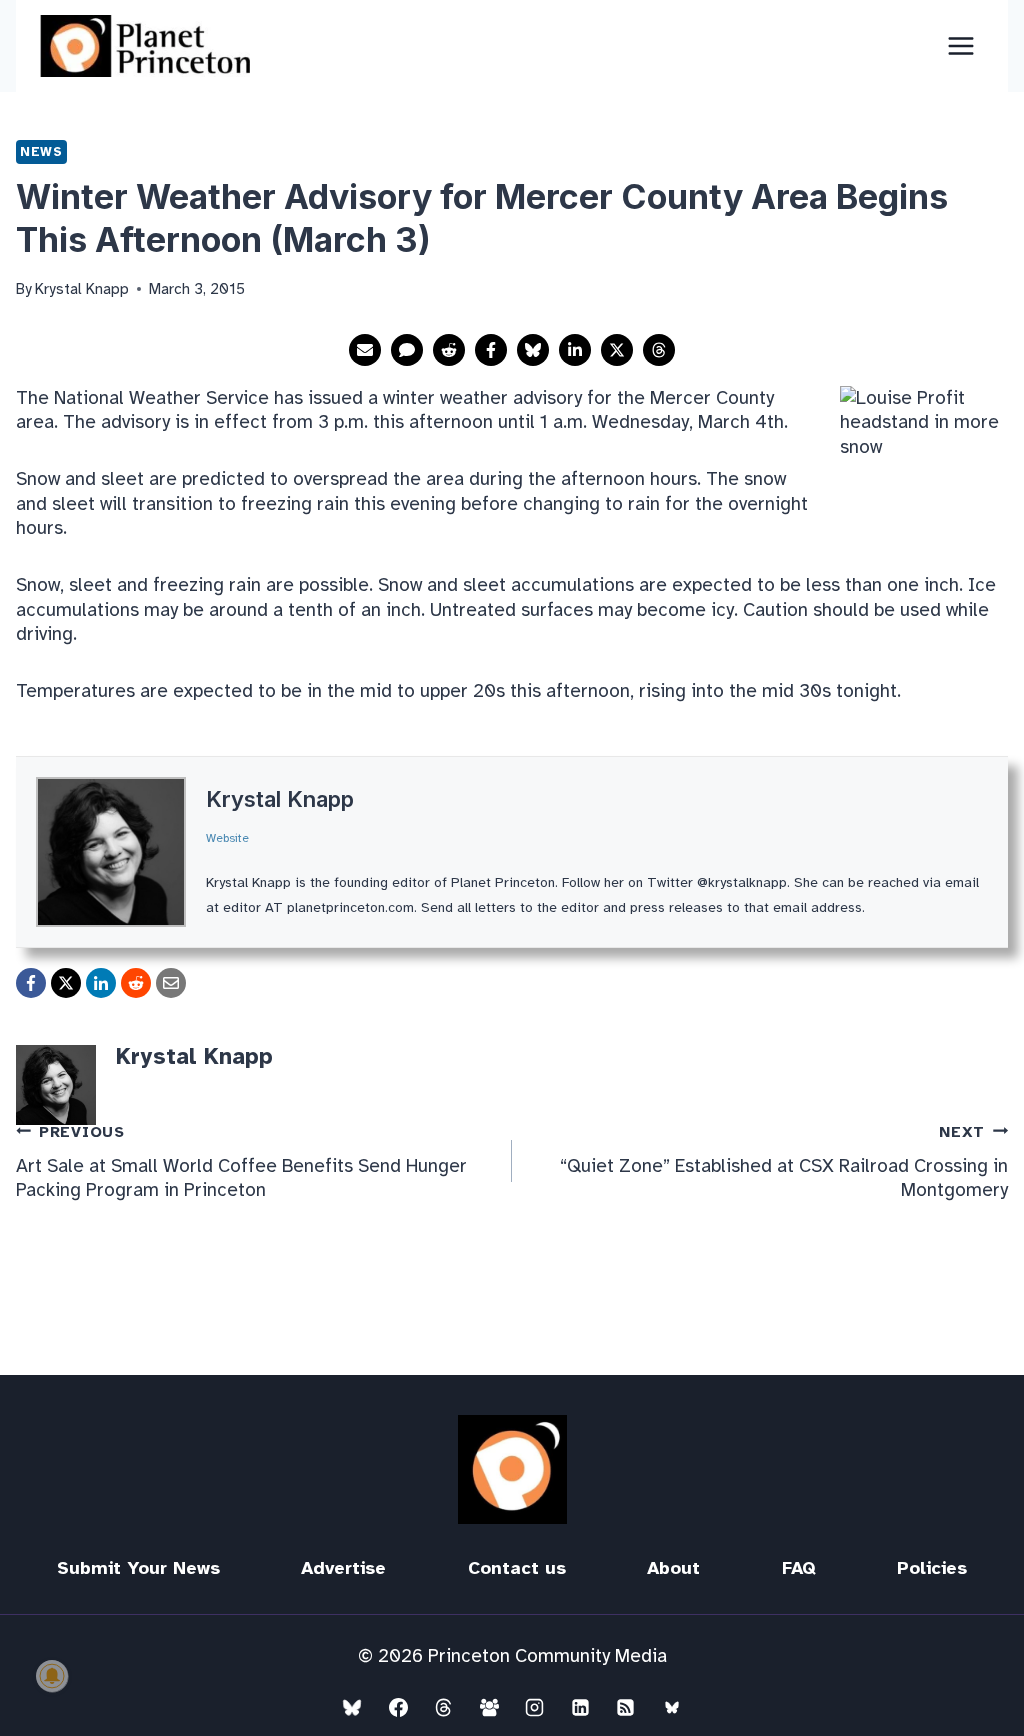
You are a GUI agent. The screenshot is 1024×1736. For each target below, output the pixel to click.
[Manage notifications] (52, 1676)
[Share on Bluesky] (533, 350)
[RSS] (626, 1707)
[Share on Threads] (659, 350)
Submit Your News (138, 1568)
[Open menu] (960, 45)
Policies (932, 1568)
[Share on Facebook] (491, 350)
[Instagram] (535, 1707)
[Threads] (444, 1707)
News (41, 151)
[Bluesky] (352, 1707)
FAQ (799, 1568)
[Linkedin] (580, 1707)
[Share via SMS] (407, 350)
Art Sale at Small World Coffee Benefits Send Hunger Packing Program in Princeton (241, 1163)
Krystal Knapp (280, 799)
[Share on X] (617, 350)
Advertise (343, 1568)
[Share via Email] (365, 350)
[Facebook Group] (489, 1707)
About (673, 1568)
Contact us (517, 1568)
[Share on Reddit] (449, 350)
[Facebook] (398, 1707)
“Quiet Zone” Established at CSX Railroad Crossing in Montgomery (784, 1163)
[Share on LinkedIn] (575, 350)
